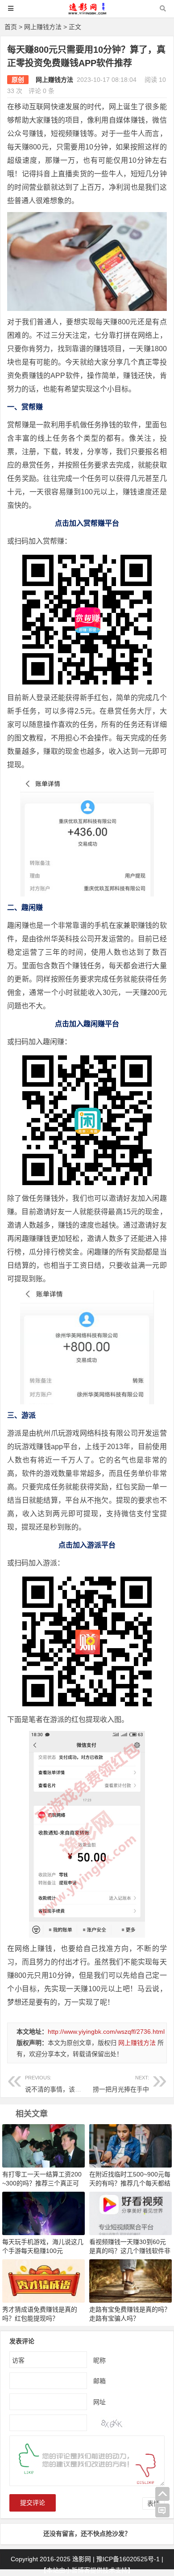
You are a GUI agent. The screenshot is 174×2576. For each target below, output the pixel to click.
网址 (99, 2402)
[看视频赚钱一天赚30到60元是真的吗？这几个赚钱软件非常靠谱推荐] (130, 2213)
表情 (153, 2504)
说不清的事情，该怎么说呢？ (66, 2084)
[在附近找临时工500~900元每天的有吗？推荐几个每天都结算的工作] (130, 2145)
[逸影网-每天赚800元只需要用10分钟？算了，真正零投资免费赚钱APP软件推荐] (87, 13)
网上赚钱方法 (43, 27)
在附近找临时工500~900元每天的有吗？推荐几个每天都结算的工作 (130, 2183)
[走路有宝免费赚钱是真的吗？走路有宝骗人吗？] (130, 2280)
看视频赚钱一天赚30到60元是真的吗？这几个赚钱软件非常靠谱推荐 (130, 2251)
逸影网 (82, 2559)
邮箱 (99, 2381)
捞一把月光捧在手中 (121, 2084)
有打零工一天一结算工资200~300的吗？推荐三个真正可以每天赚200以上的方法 (42, 2183)
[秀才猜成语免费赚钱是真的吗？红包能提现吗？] (43, 2280)
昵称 (99, 2360)
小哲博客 (78, 2570)
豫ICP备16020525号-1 (128, 2559)
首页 (11, 27)
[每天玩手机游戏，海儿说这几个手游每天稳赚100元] (43, 2213)
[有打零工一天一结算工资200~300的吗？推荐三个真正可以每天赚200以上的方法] (43, 2145)
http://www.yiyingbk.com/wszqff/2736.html (106, 2032)
